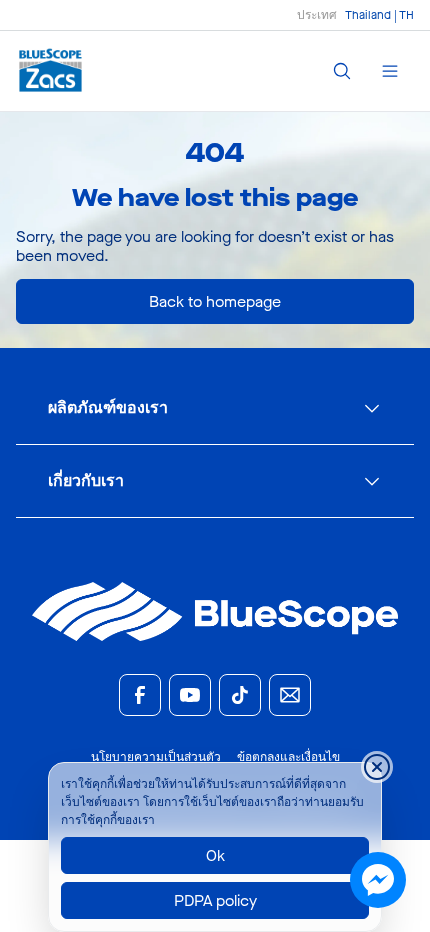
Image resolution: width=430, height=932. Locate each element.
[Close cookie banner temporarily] (377, 767)
